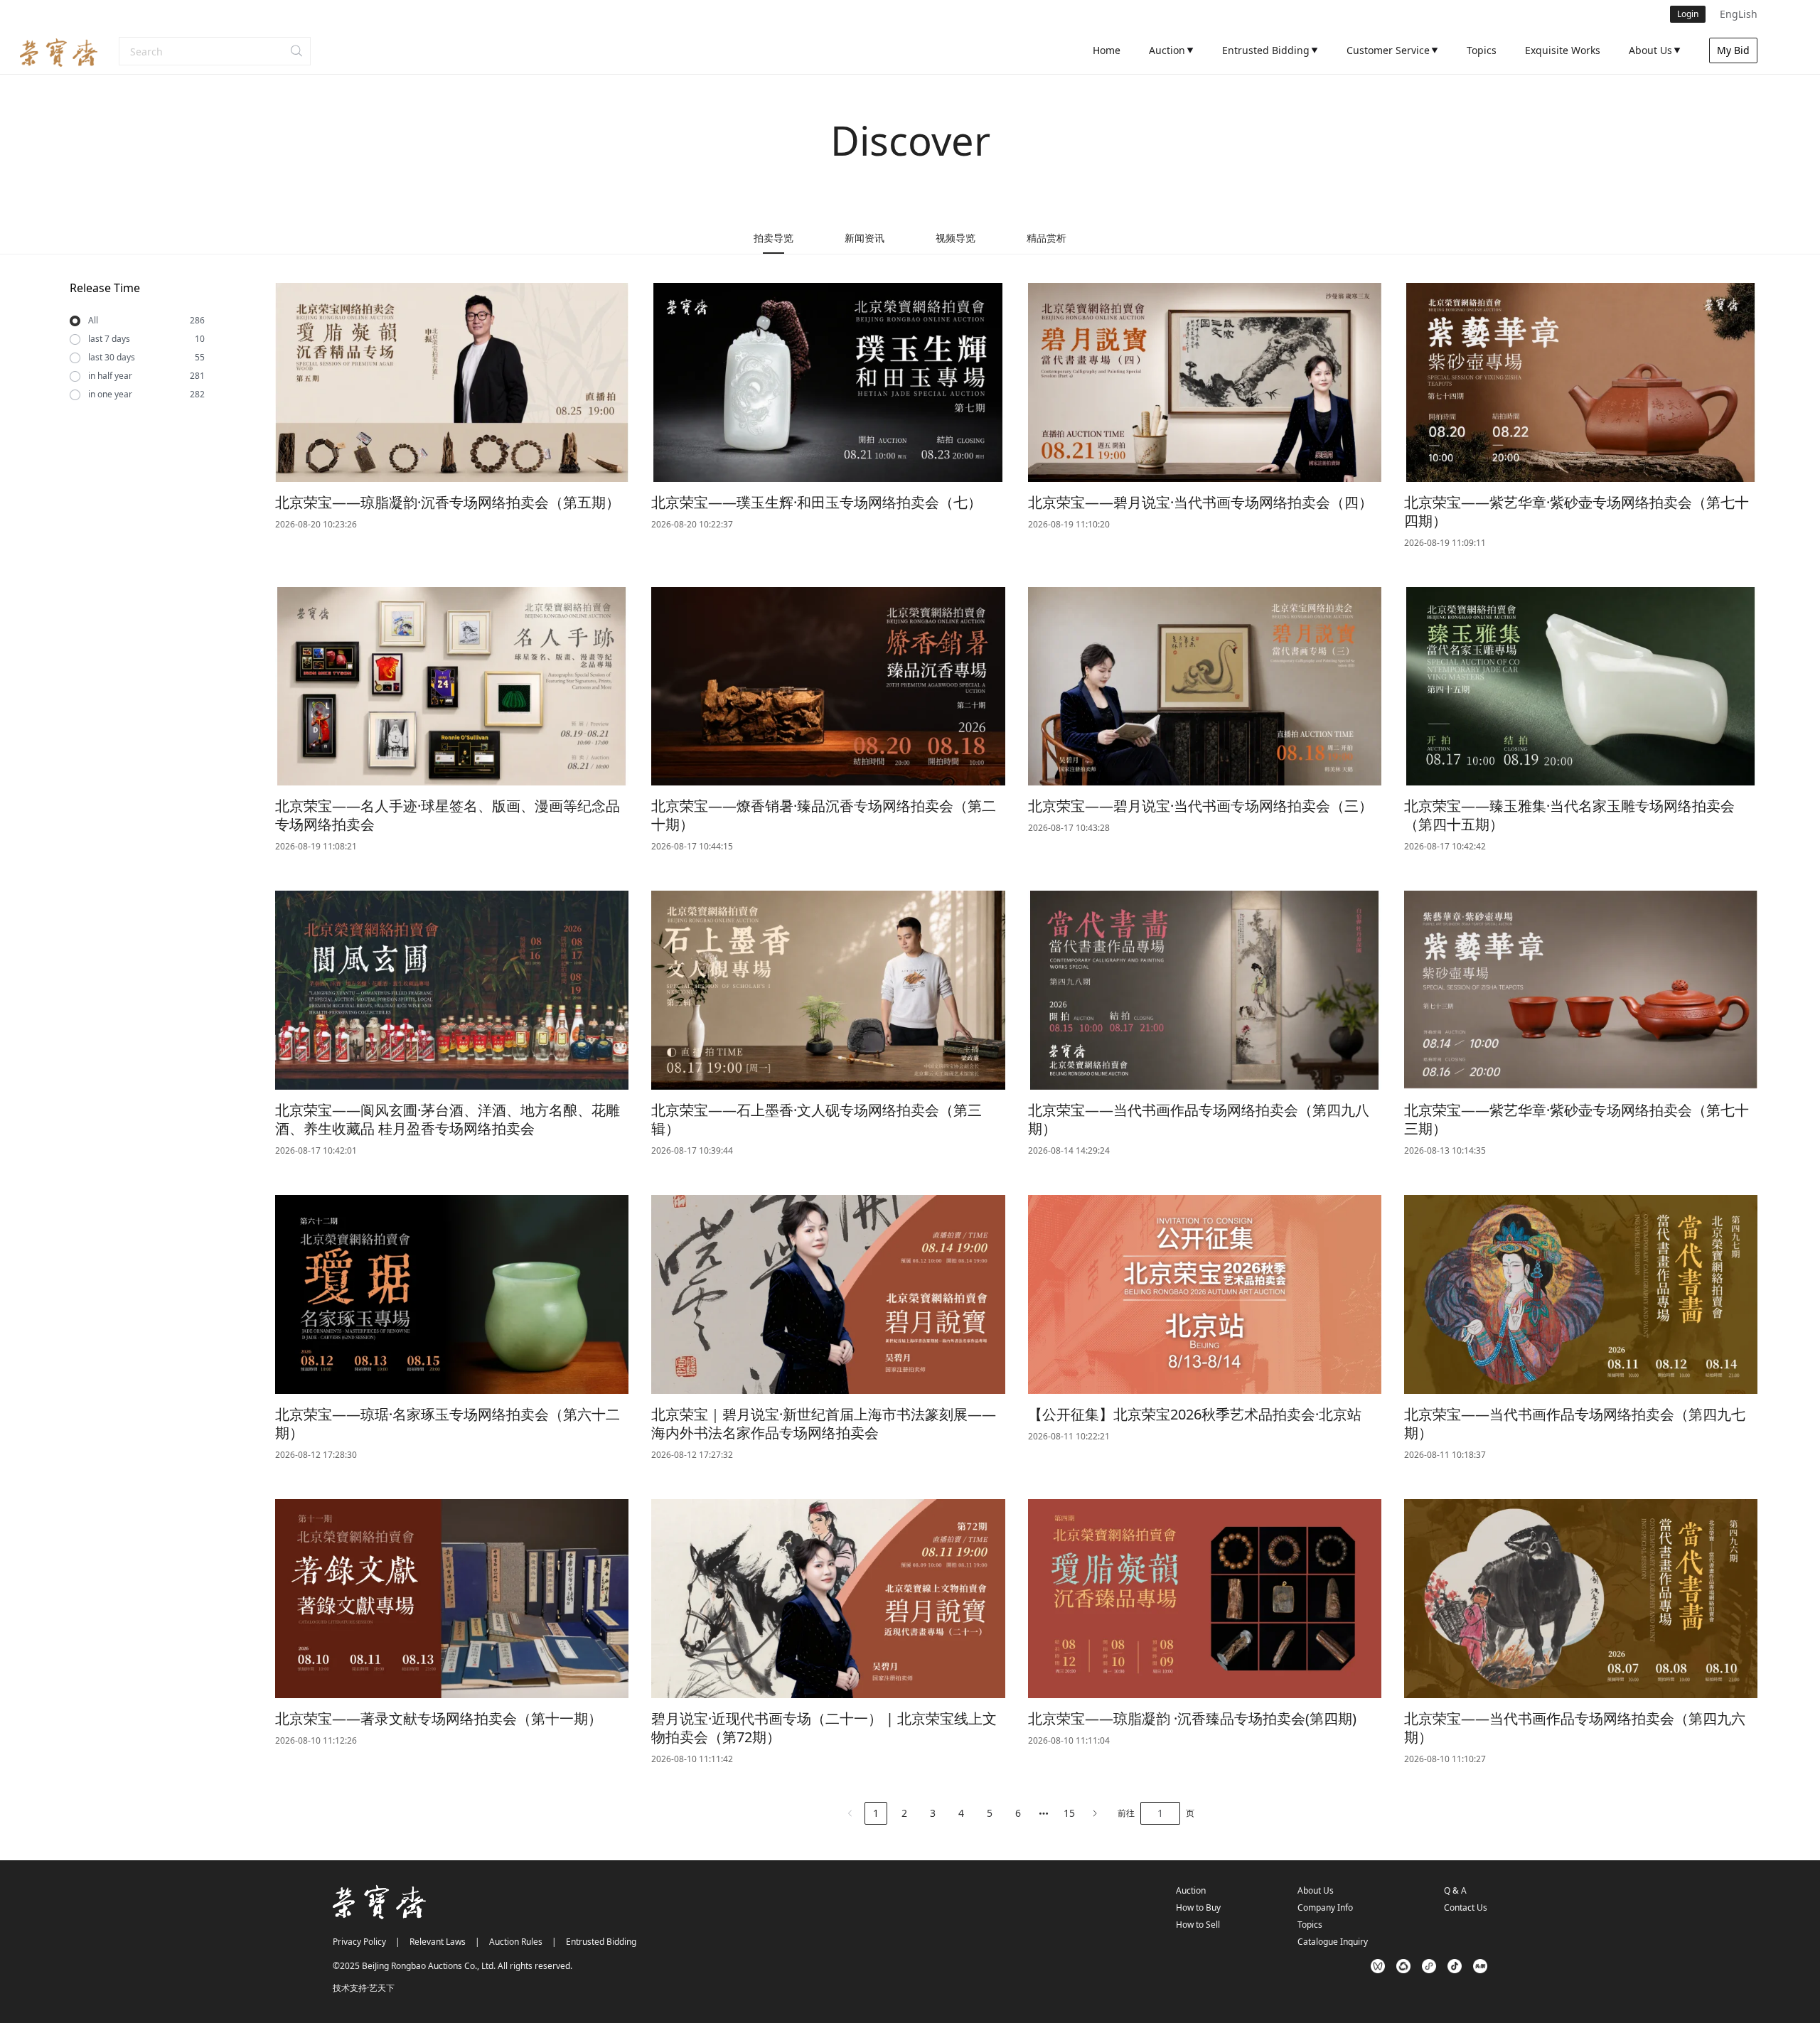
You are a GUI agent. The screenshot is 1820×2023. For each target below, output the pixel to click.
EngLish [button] (1739, 14)
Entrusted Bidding (601, 1942)
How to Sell (1198, 1925)
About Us (1316, 1890)
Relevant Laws (438, 1942)
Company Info (1325, 1907)
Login (1688, 14)
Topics (1310, 1925)
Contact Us (1466, 1907)
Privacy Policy (359, 1942)
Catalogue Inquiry (1333, 1942)
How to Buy (1198, 1907)
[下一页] (1095, 1813)
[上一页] (850, 1813)
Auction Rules (516, 1942)
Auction (1191, 1890)
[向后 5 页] (1044, 1813)
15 (1069, 1813)
